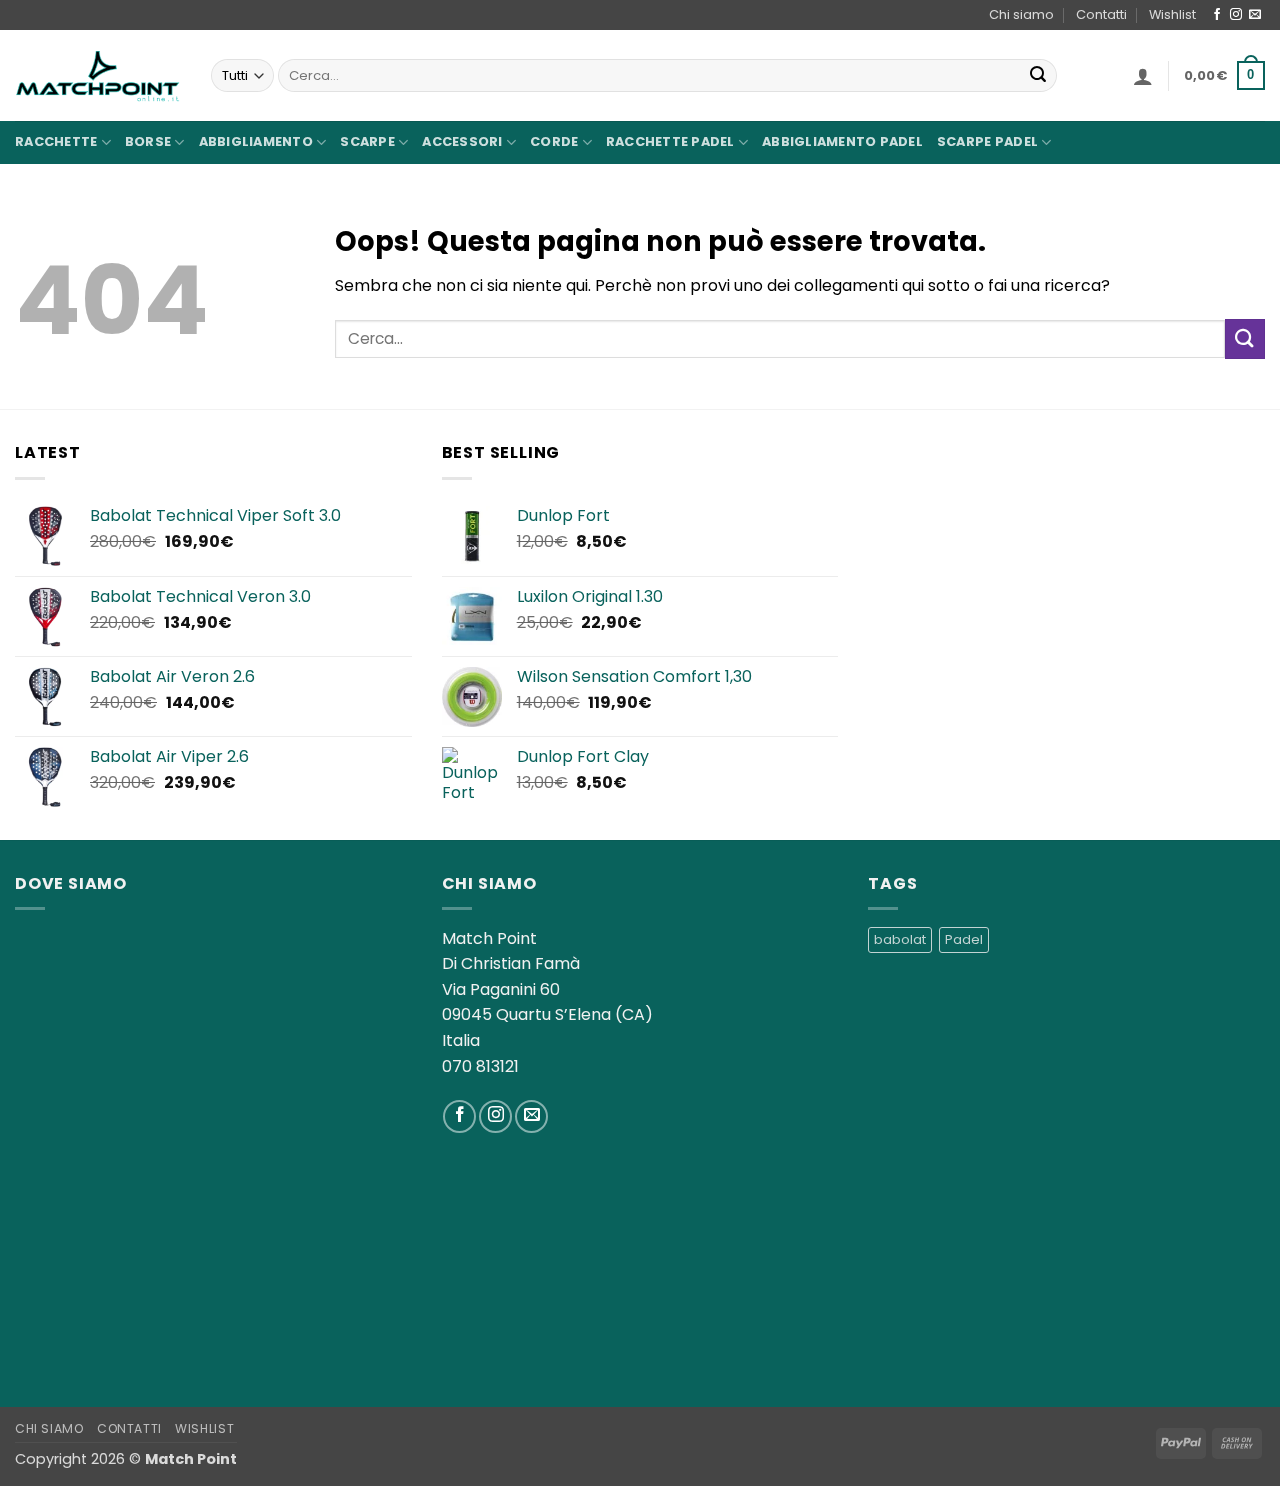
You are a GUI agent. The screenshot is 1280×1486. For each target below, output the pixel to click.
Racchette (56, 141)
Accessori (462, 141)
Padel (964, 939)
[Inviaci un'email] (1255, 15)
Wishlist (1172, 14)
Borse (148, 141)
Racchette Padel (670, 141)
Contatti (1101, 14)
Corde (554, 141)
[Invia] (1038, 76)
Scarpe (367, 141)
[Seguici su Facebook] (1217, 15)
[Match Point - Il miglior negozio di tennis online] (98, 75)
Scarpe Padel (987, 141)
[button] (1143, 76)
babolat (900, 939)
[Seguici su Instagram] (1236, 15)
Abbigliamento (256, 141)
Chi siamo (1021, 14)
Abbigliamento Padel (842, 141)
